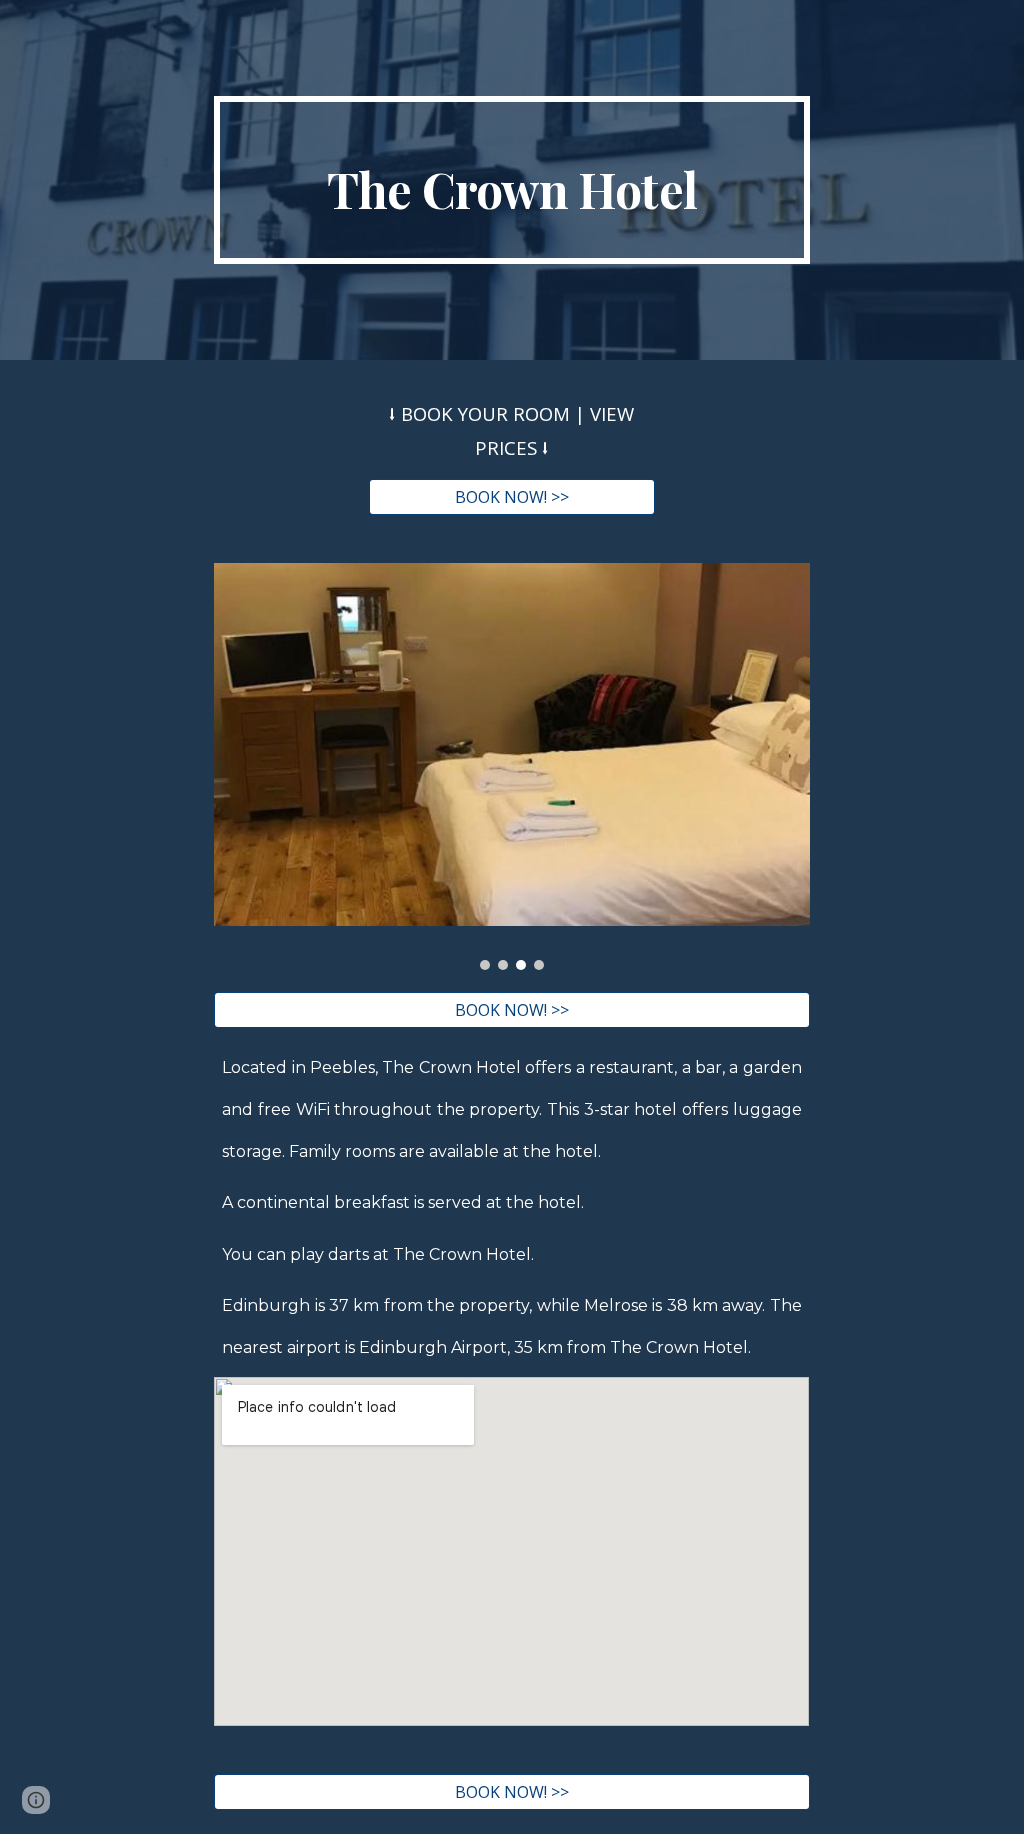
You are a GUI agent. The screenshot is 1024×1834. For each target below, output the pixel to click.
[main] (511, 180)
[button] (36, 1800)
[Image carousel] (511, 766)
